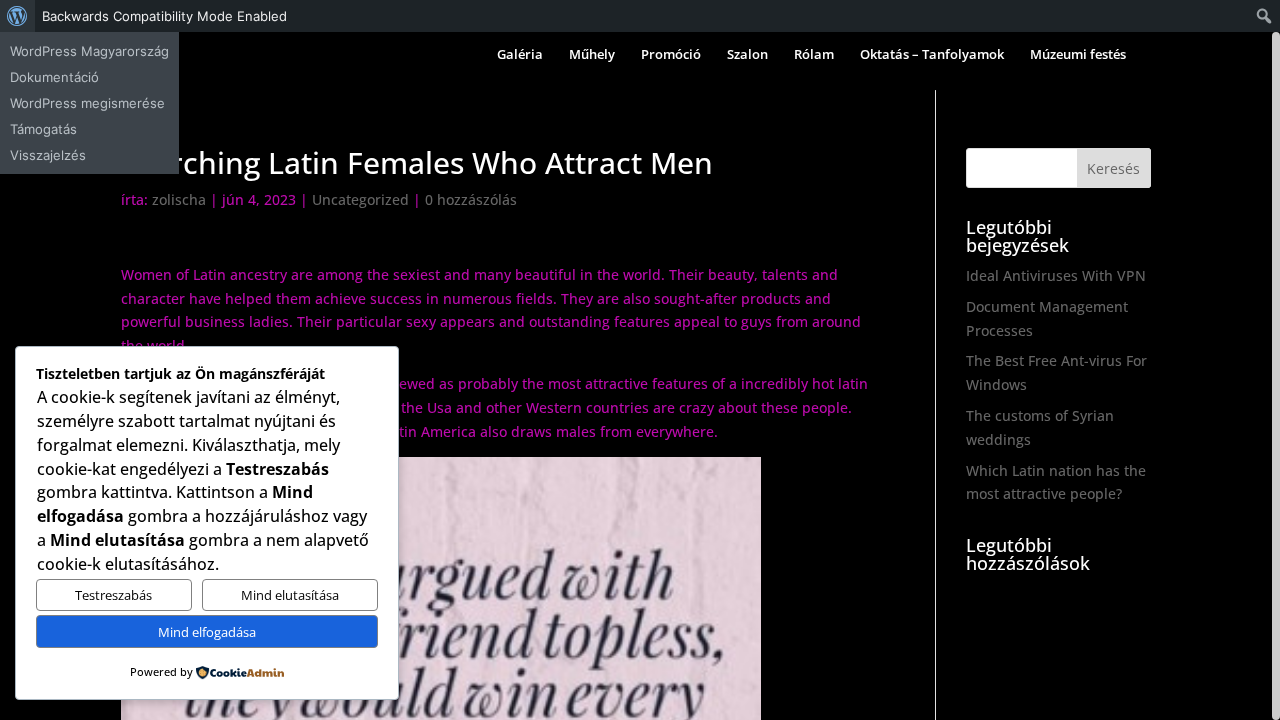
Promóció (671, 55)
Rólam (814, 55)
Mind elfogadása (207, 632)
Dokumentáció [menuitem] (54, 77)
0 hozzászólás (471, 199)
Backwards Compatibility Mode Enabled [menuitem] (164, 16)
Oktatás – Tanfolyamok (932, 55)
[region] (640, 376)
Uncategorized (360, 199)
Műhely (592, 55)
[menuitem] (17, 16)
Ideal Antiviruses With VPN (1056, 275)
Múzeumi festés (1078, 55)
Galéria (520, 55)
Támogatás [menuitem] (43, 129)
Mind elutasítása (290, 595)
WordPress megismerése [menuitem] (87, 103)
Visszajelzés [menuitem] (48, 155)
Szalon (747, 55)
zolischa (179, 199)
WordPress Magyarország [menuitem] (89, 51)
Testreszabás (113, 595)
